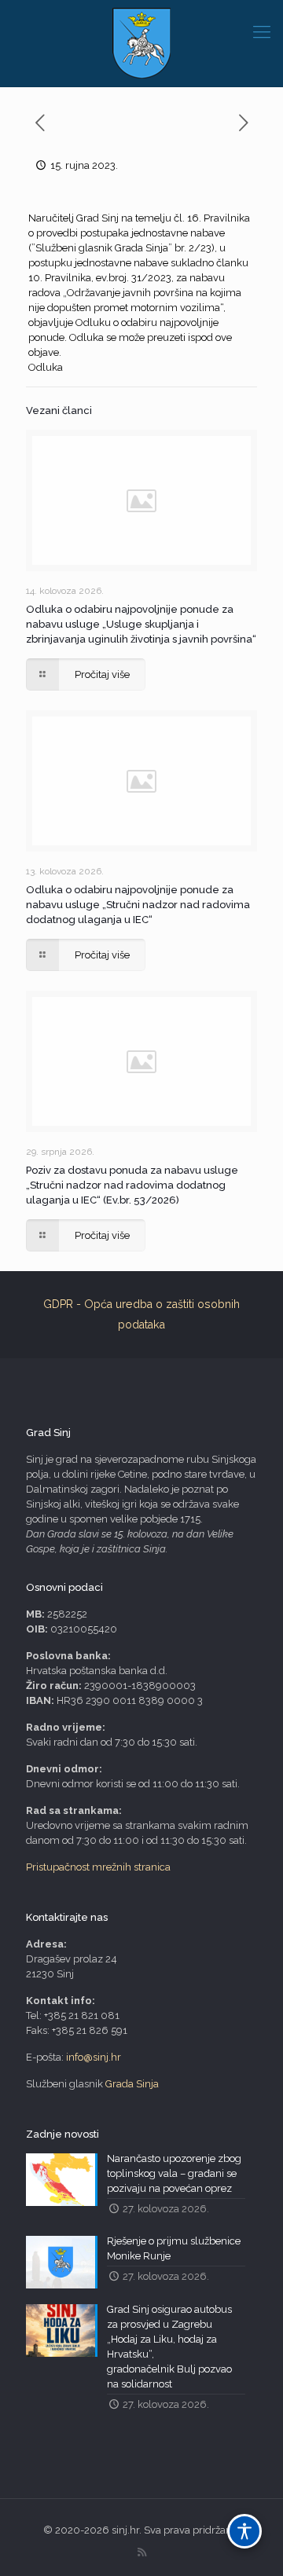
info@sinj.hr (94, 2057)
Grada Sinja (132, 2084)
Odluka (46, 367)
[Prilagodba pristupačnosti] (244, 2531)
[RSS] (142, 2552)
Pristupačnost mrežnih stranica (98, 1867)
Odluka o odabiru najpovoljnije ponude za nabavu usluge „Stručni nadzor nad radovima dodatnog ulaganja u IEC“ (138, 905)
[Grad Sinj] (141, 43)
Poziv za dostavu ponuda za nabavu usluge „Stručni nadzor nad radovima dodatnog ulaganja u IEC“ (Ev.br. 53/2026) (132, 1185)
